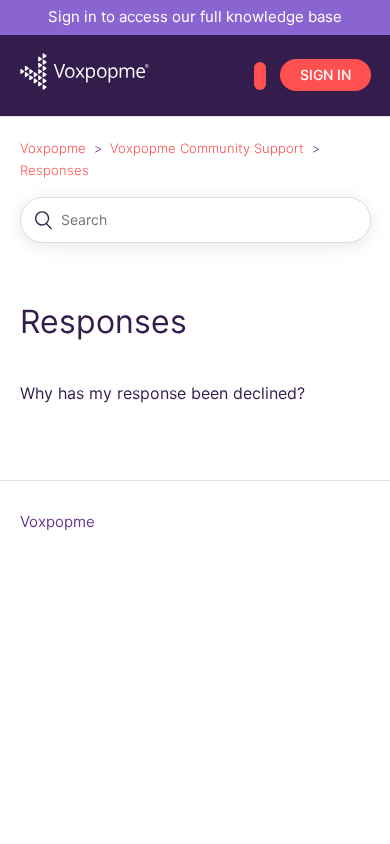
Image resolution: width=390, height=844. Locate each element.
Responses (54, 170)
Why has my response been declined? (162, 393)
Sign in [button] (325, 74)
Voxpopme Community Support (207, 148)
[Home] (84, 84)
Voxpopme (53, 148)
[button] (260, 76)
